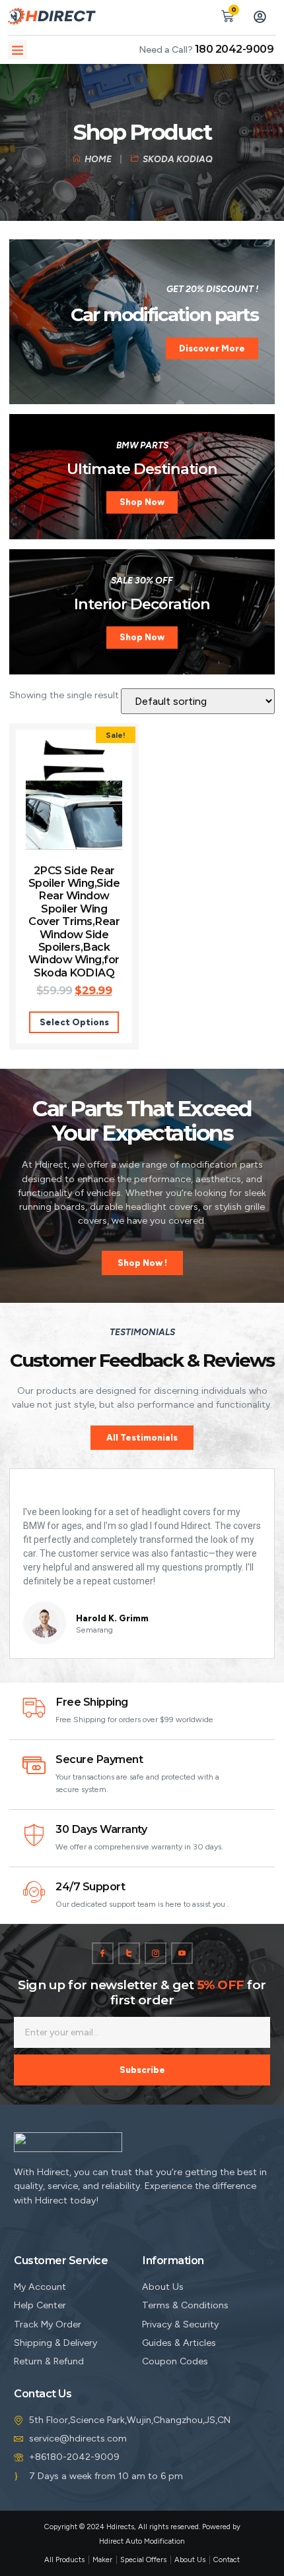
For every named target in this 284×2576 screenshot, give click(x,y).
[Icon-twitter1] (129, 1953)
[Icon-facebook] (103, 1953)
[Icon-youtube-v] (182, 1953)
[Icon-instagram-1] (156, 1953)
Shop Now (142, 502)
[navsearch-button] (195, 15)
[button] (18, 50)
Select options (74, 1022)
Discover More (212, 348)
